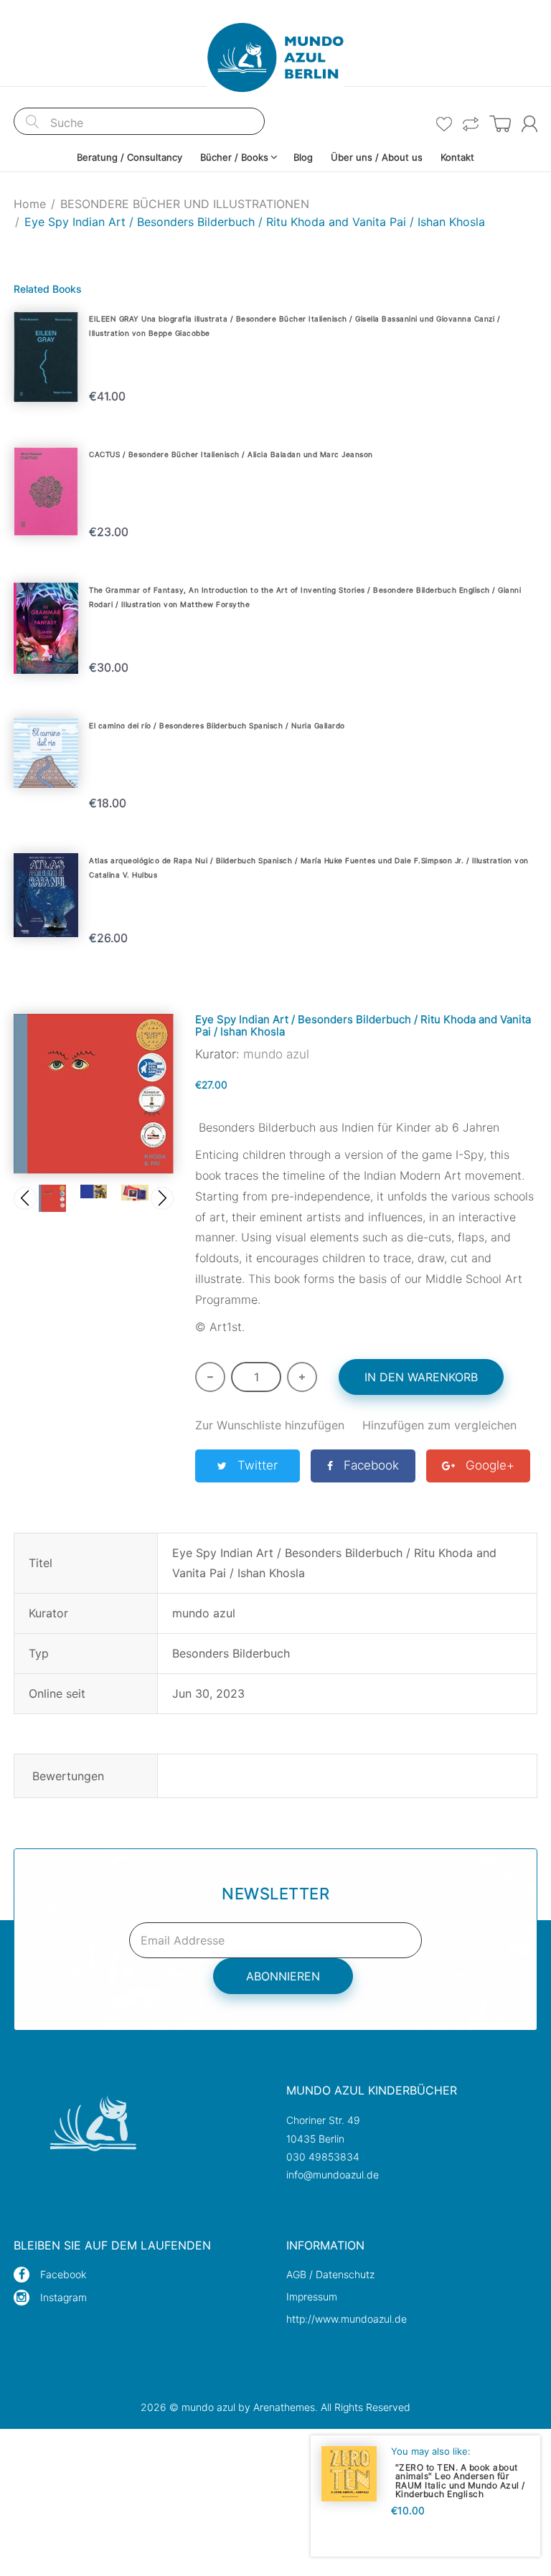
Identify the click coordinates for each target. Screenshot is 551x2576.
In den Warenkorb (421, 1377)
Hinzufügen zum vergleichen (439, 1425)
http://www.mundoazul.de (347, 2319)
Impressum (312, 2297)
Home (30, 204)
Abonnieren (283, 1976)
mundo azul (276, 1054)
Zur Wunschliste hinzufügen (270, 1425)
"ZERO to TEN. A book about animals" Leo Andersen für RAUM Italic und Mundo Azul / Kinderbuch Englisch (460, 2480)
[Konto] (529, 124)
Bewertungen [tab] (68, 1776)
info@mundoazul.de (333, 2175)
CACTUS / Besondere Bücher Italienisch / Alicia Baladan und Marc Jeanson (231, 454)
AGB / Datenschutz (330, 2274)
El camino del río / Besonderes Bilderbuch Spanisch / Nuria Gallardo (217, 725)
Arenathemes (284, 2407)
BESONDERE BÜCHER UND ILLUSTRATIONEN (185, 204)
